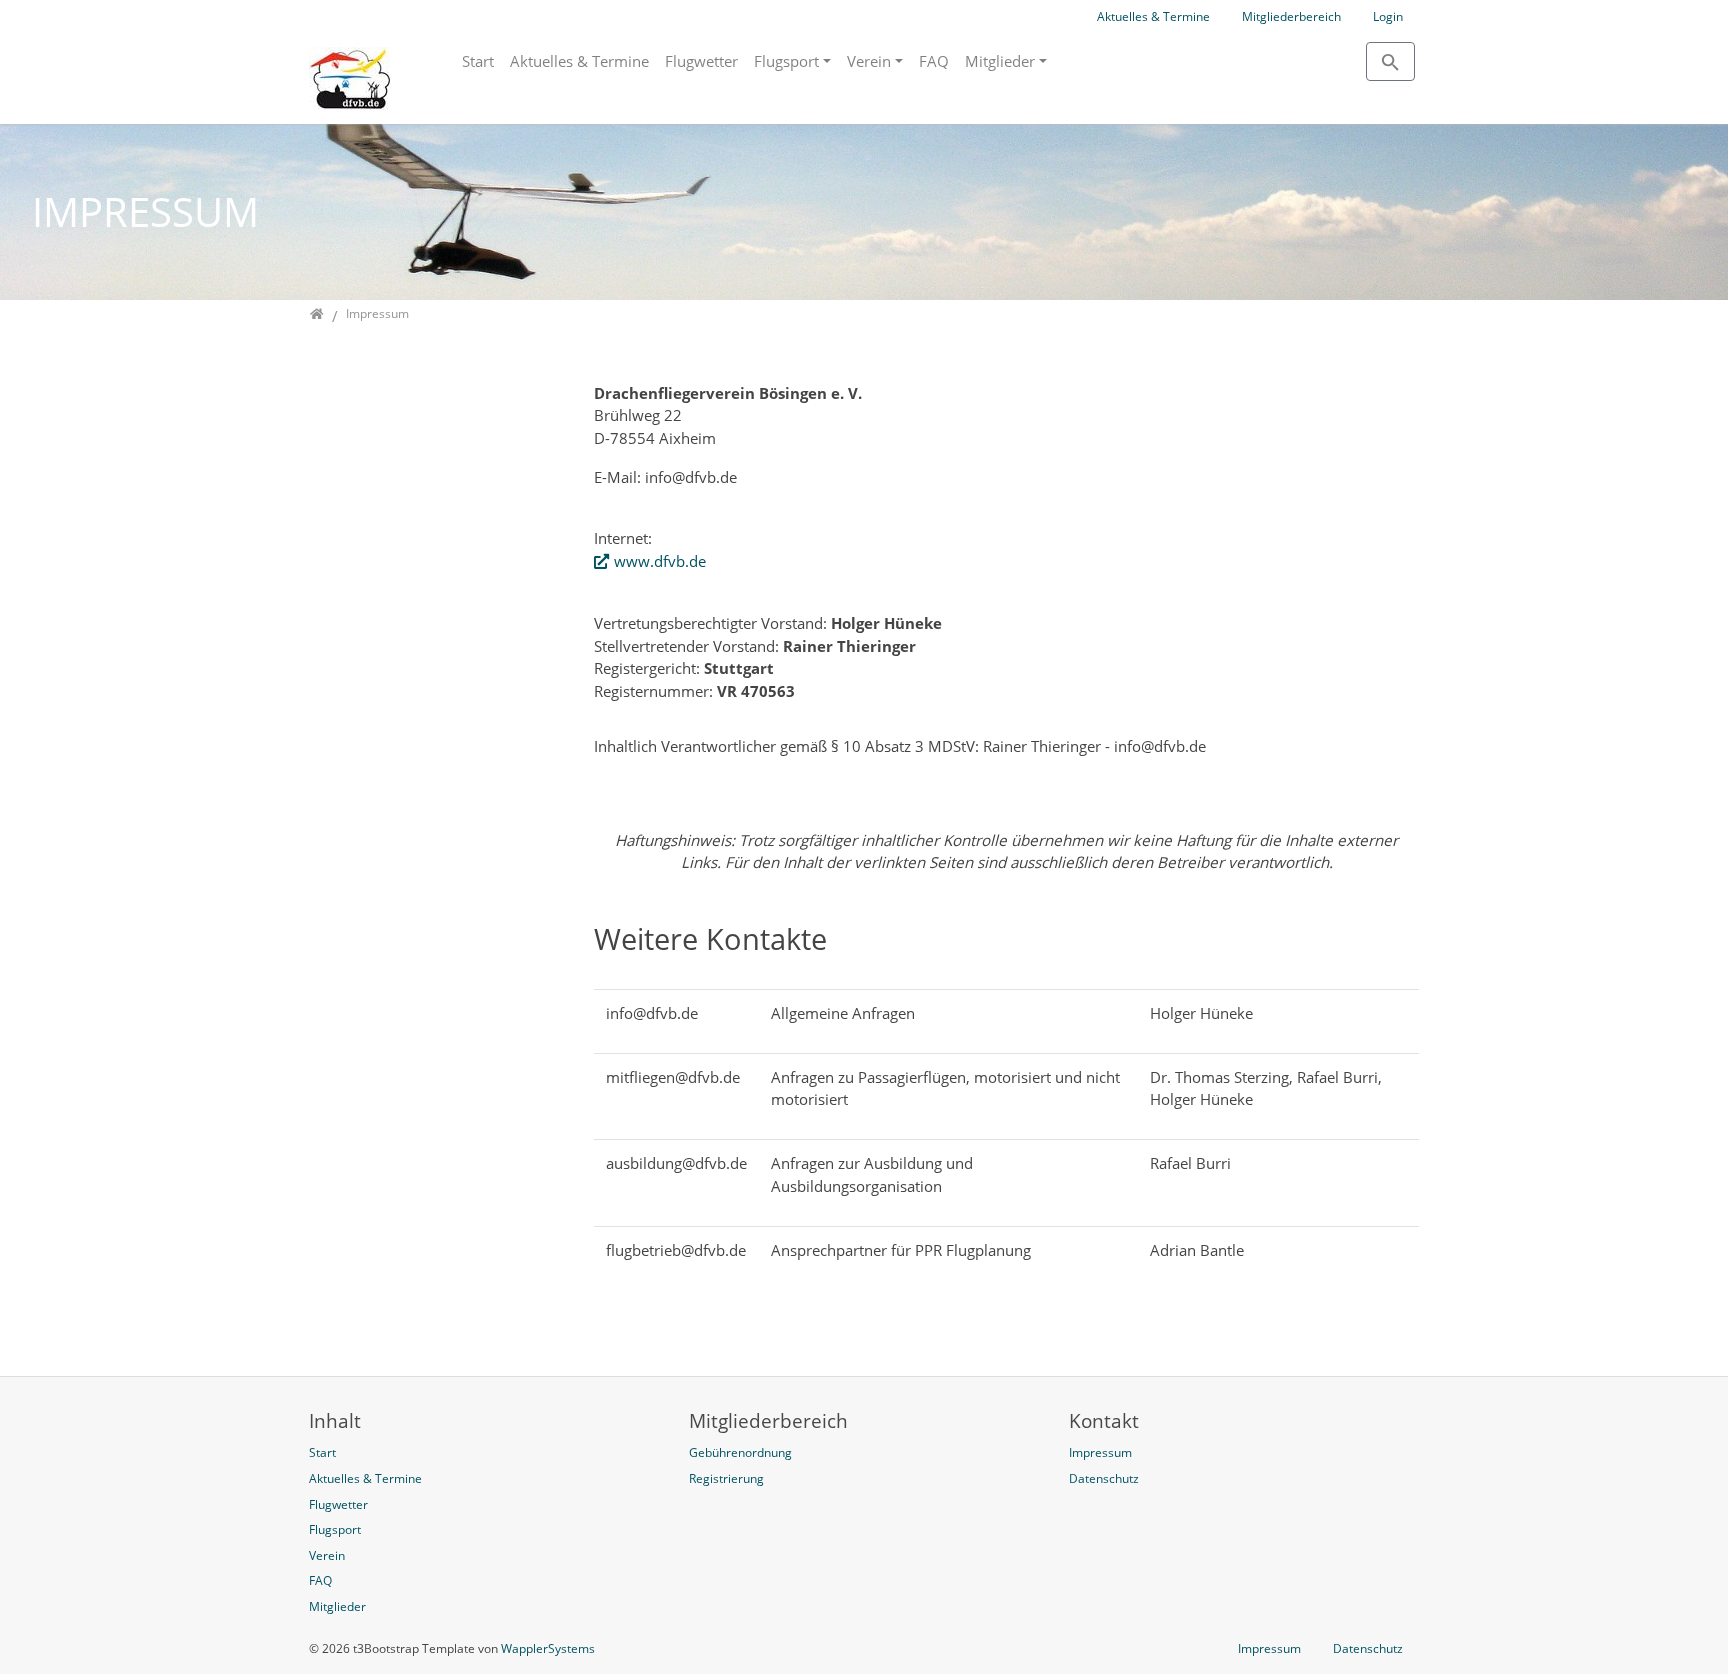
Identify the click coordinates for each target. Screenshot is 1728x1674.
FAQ (934, 61)
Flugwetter (701, 61)
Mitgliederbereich (1291, 16)
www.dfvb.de (660, 561)
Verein (869, 61)
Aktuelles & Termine (1153, 16)
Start (478, 61)
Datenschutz (1368, 1648)
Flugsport (786, 61)
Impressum (1269, 1648)
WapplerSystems (548, 1648)
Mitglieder (1000, 61)
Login (1388, 16)
